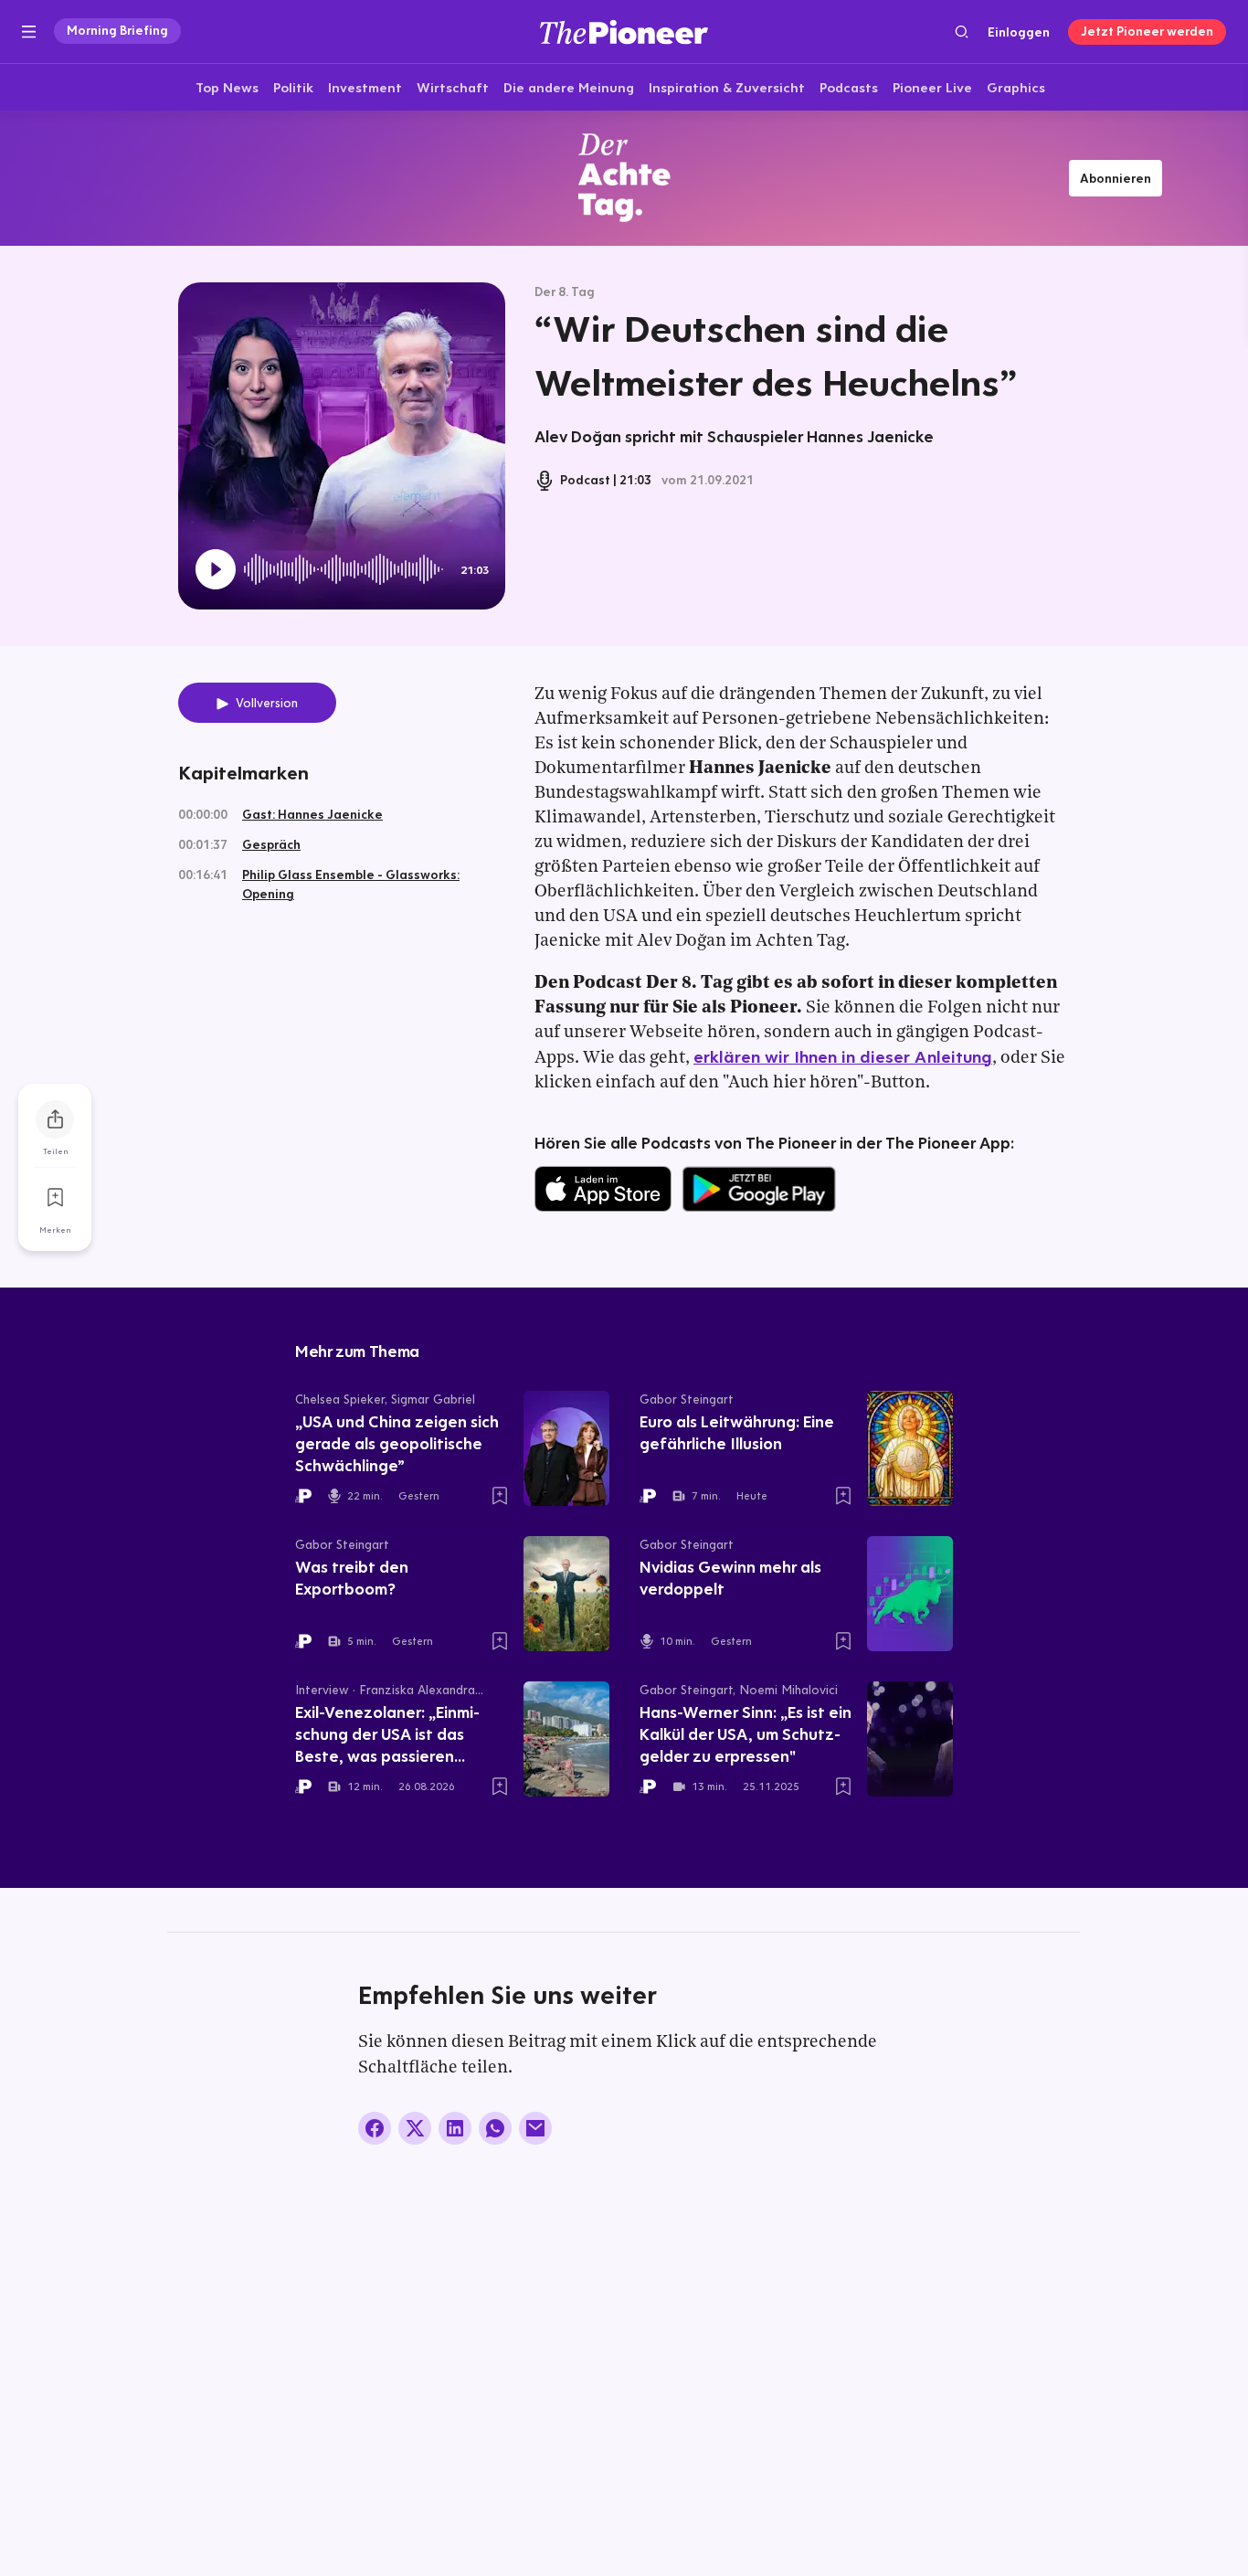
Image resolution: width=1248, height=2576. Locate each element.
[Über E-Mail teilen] (535, 2128)
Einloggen (1019, 32)
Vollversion (267, 703)
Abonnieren (1116, 178)
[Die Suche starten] (962, 32)
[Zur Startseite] (624, 32)
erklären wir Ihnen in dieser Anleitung (843, 1056)
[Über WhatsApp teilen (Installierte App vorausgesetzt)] (495, 2128)
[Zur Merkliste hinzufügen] (55, 1198)
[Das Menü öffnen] (29, 32)
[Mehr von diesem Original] (624, 178)
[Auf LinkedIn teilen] (455, 2128)
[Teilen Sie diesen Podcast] (55, 1119)
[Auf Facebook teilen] (375, 2128)
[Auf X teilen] (415, 2128)
